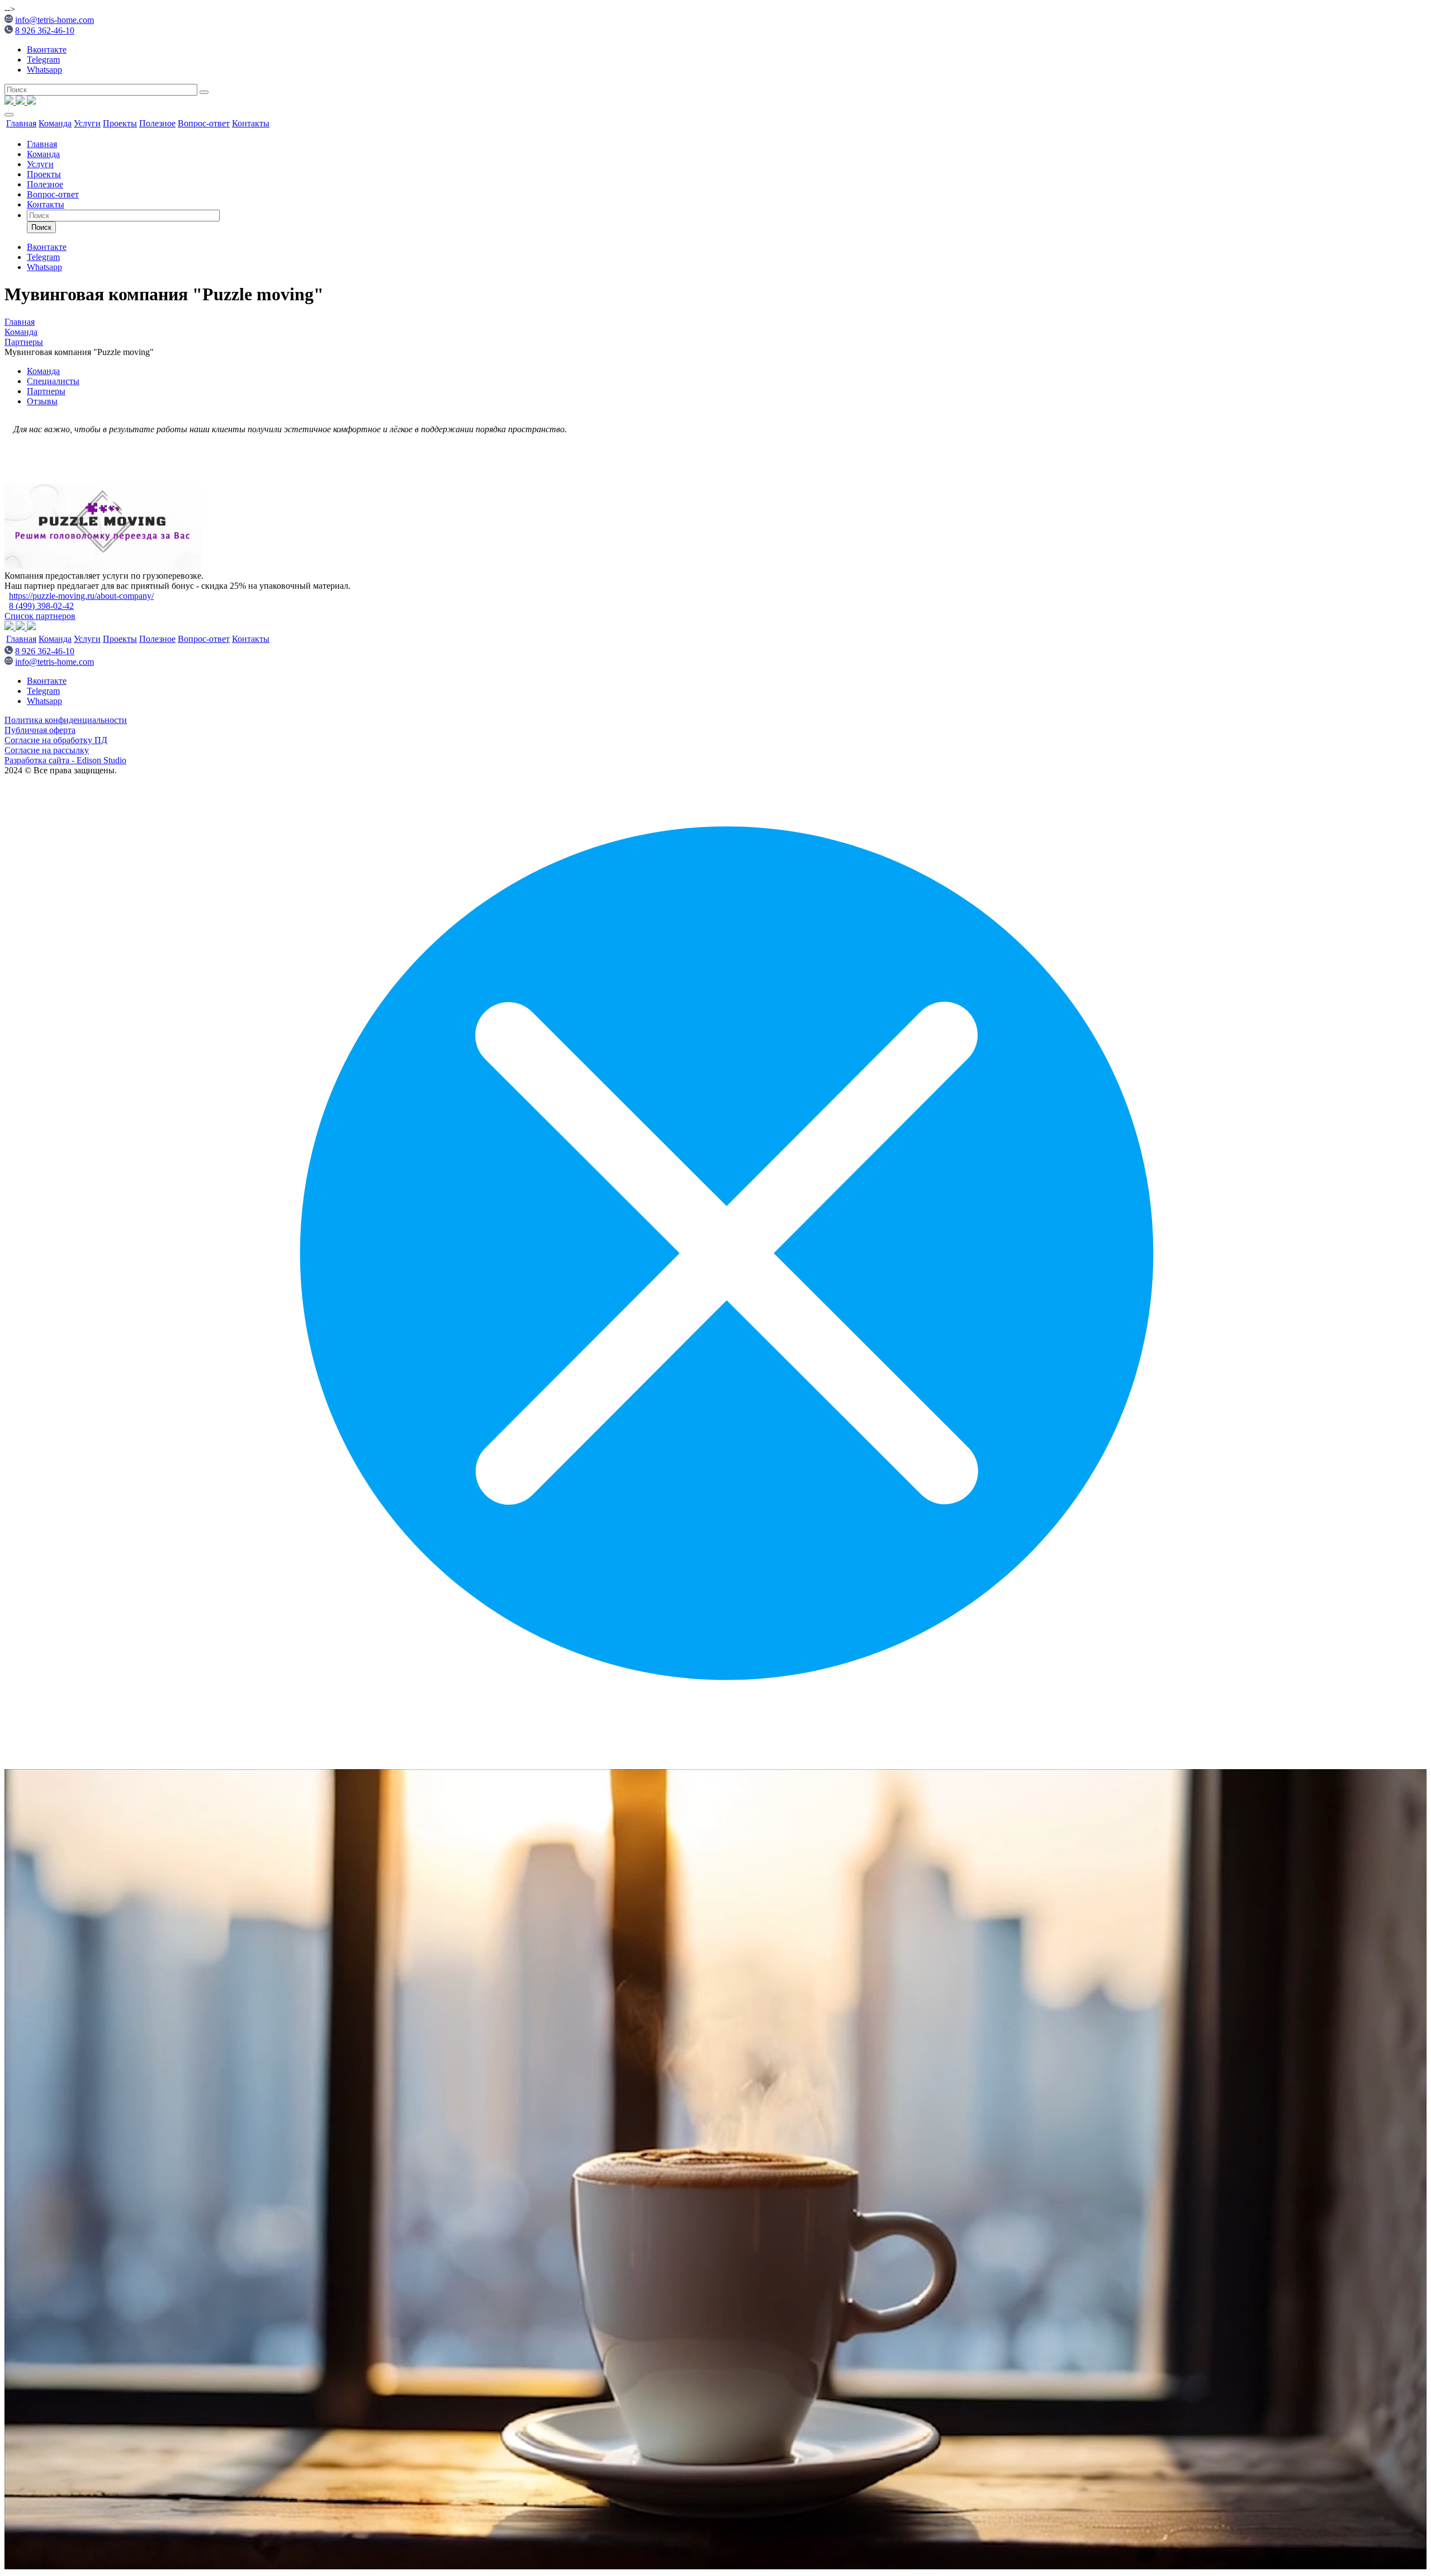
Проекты (120, 123)
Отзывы (42, 401)
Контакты (251, 123)
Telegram (43, 60)
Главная (21, 123)
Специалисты (53, 381)
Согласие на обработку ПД (56, 740)
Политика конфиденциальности (66, 720)
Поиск (41, 227)
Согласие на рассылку (47, 750)
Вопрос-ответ (204, 123)
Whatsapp (44, 70)
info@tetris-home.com (55, 20)
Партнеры (46, 391)
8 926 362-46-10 (45, 30)
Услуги (87, 123)
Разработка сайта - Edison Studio (65, 760)
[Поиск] (204, 92)
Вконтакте (47, 49)
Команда (55, 123)
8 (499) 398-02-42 (41, 606)
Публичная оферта (40, 730)
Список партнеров (40, 616)
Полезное (157, 123)
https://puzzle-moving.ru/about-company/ (81, 596)
